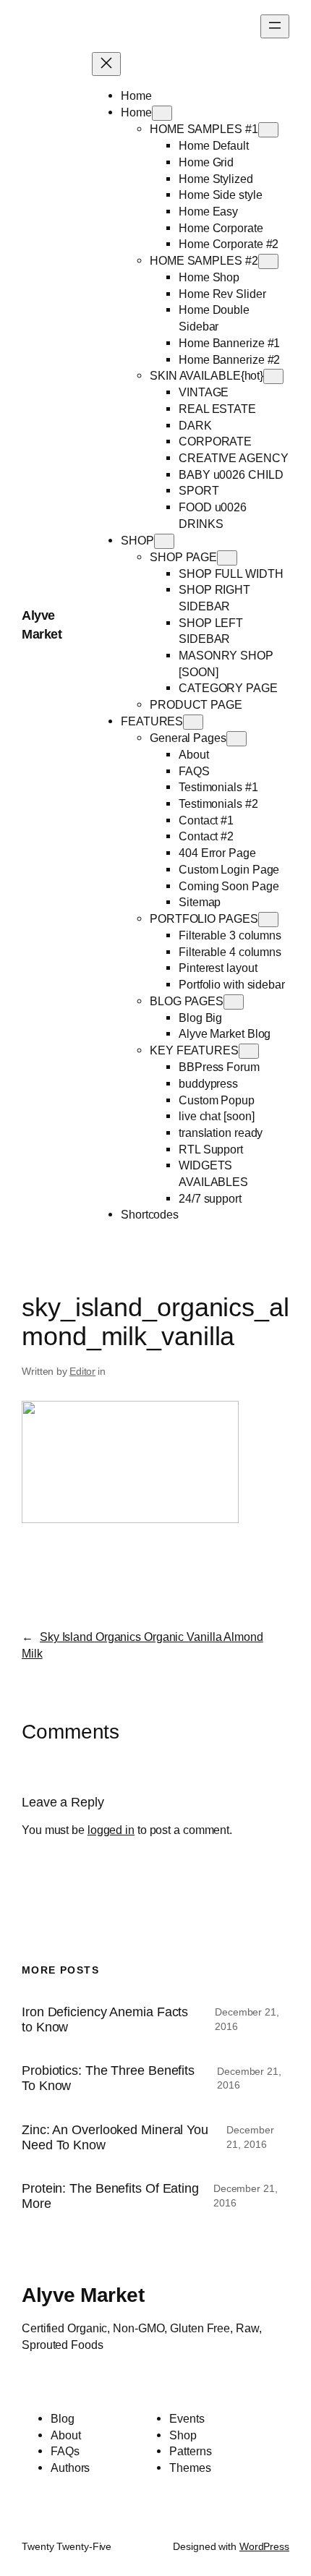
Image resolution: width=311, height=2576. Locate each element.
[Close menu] (106, 64)
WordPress (264, 2546)
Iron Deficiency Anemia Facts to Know (105, 2020)
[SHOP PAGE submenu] (227, 558)
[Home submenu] (162, 113)
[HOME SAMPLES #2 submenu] (268, 261)
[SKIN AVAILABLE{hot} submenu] (273, 376)
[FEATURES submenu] (193, 722)
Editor (82, 1371)
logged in (111, 1830)
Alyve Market (83, 2295)
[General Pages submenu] (237, 739)
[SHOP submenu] (164, 541)
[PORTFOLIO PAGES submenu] (268, 920)
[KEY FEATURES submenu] (249, 1051)
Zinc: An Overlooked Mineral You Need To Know (115, 2137)
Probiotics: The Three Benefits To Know (108, 2078)
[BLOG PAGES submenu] (234, 1002)
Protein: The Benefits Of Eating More (110, 2196)
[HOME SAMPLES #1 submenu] (268, 130)
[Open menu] (275, 26)
